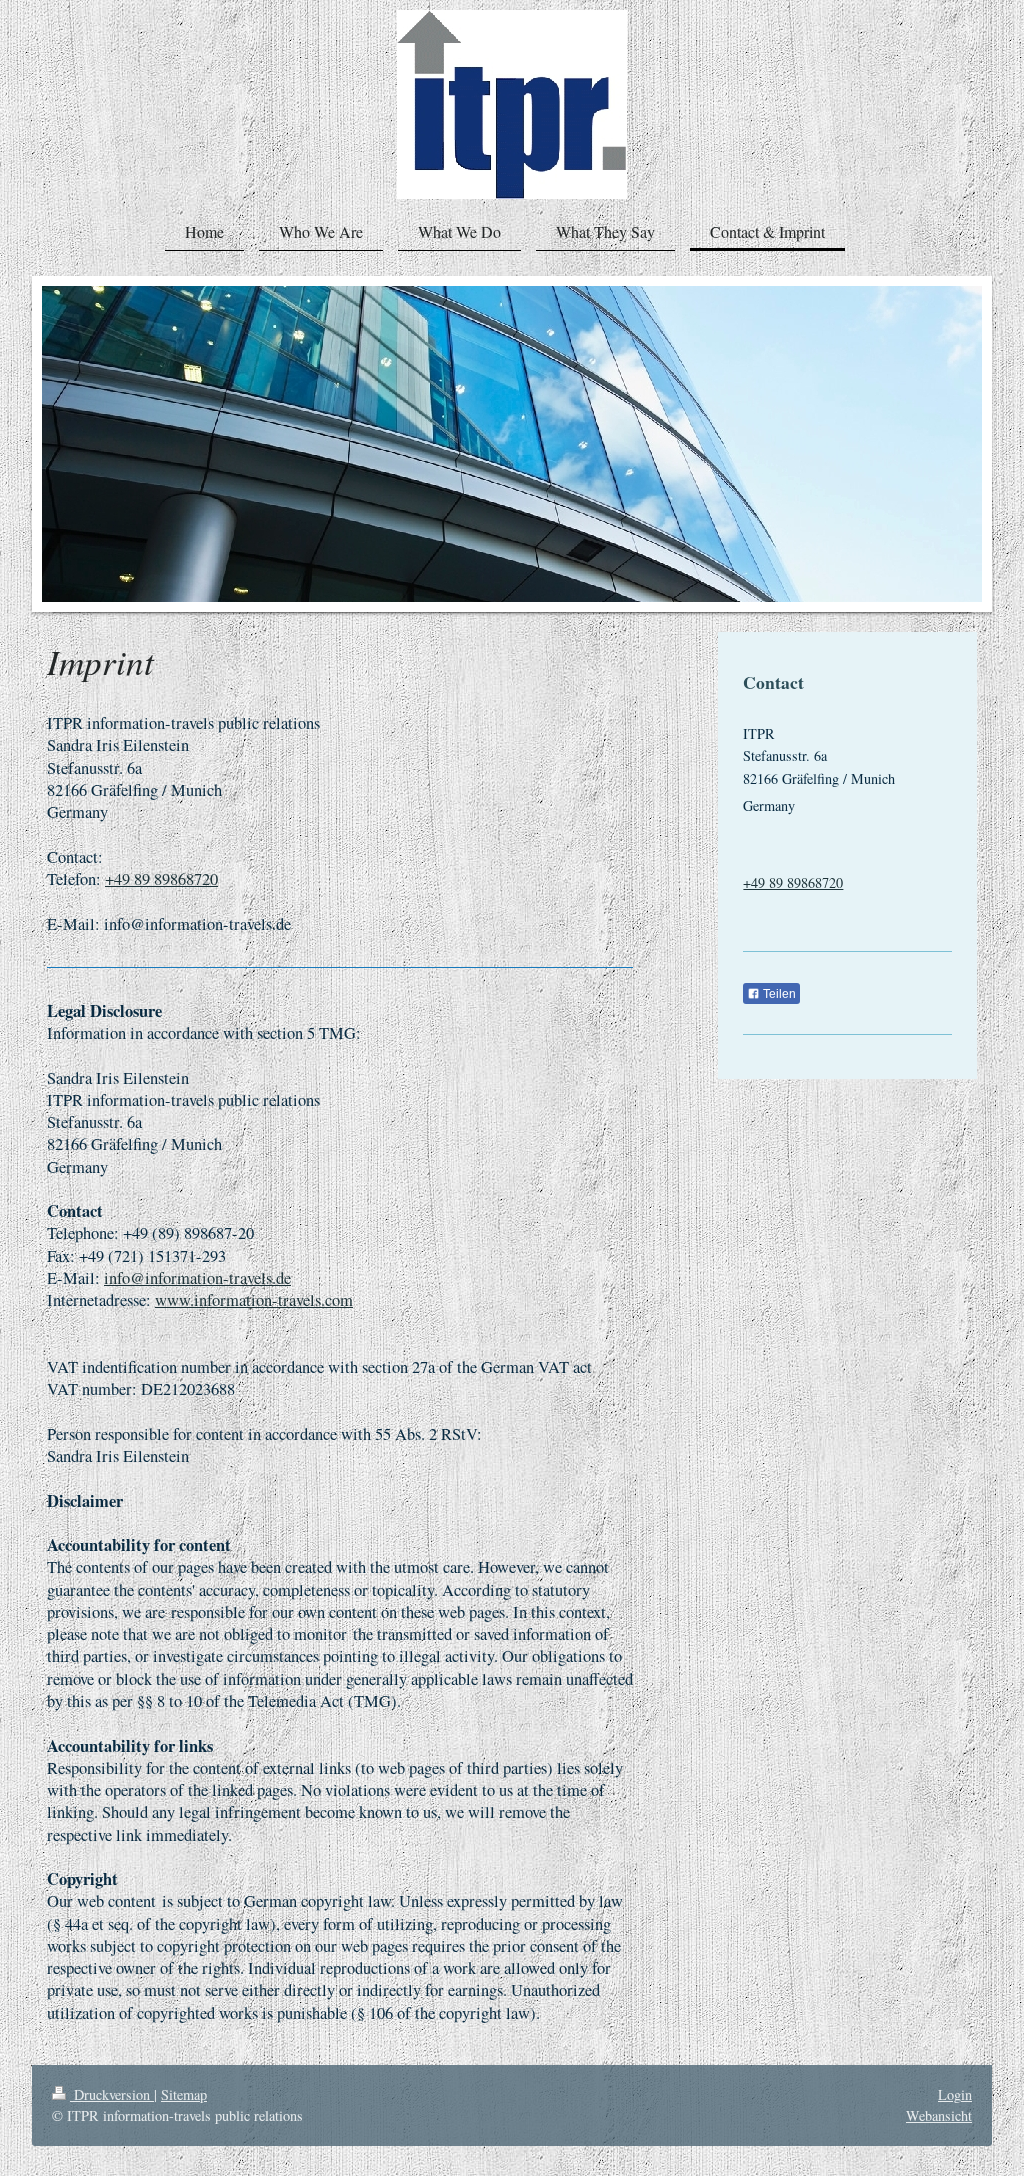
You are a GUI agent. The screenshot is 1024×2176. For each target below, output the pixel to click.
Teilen (778, 994)
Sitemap (184, 2094)
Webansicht (939, 2115)
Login (955, 2094)
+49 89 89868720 (161, 879)
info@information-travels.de (197, 1278)
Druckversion (112, 2094)
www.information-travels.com (254, 1300)
